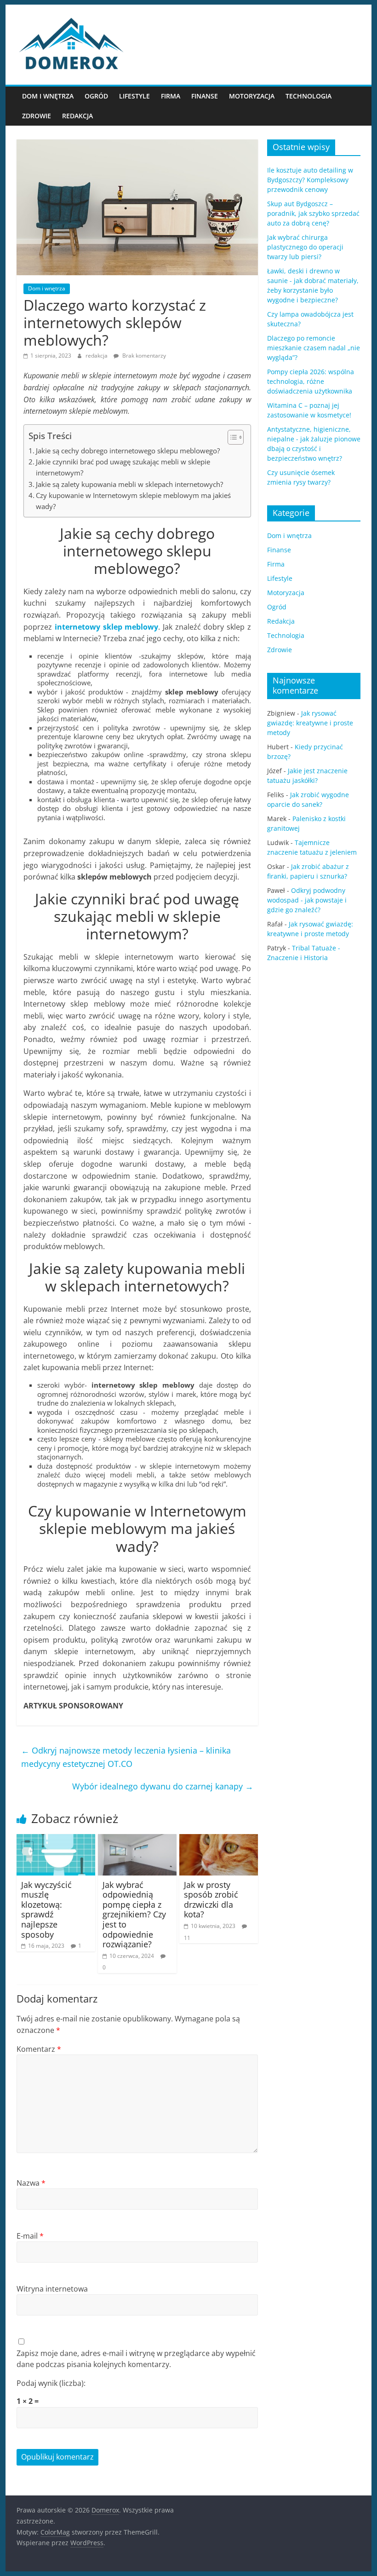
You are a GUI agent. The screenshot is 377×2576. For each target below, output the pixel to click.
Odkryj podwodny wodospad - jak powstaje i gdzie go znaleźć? (307, 900)
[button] (231, 437)
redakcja (97, 356)
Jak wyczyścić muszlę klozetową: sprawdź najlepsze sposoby (46, 1910)
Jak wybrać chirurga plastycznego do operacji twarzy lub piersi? (305, 247)
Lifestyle (134, 96)
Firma (171, 96)
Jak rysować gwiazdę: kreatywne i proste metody (310, 723)
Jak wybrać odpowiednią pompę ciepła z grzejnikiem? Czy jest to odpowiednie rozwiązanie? (134, 1915)
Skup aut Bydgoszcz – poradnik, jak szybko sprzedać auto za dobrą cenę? (313, 213)
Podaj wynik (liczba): (51, 2383)
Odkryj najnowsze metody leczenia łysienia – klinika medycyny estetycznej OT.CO (126, 1757)
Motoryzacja (252, 96)
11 (187, 1938)
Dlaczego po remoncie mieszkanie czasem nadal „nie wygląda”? (314, 348)
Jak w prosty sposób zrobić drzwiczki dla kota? (211, 1900)
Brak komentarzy (143, 356)
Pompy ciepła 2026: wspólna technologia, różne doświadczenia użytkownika (311, 381)
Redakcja (77, 116)
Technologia (308, 96)
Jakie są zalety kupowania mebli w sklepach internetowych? (129, 484)
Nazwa (31, 2183)
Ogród (96, 96)
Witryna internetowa (52, 2289)
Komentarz (39, 2049)
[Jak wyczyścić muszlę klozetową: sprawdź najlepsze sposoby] (56, 1840)
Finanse (205, 96)
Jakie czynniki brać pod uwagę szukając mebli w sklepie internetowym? (123, 467)
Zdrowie (37, 116)
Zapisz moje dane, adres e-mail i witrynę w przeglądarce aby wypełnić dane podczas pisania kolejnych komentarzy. (136, 2359)
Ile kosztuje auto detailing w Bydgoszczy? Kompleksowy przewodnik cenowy (310, 180)
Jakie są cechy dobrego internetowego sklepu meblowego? (128, 451)
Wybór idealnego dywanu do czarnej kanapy (163, 1786)
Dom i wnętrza (48, 96)
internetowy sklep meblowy (106, 627)
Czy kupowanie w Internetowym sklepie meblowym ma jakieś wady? (133, 501)
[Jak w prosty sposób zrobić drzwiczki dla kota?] (219, 1840)
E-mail (30, 2236)
